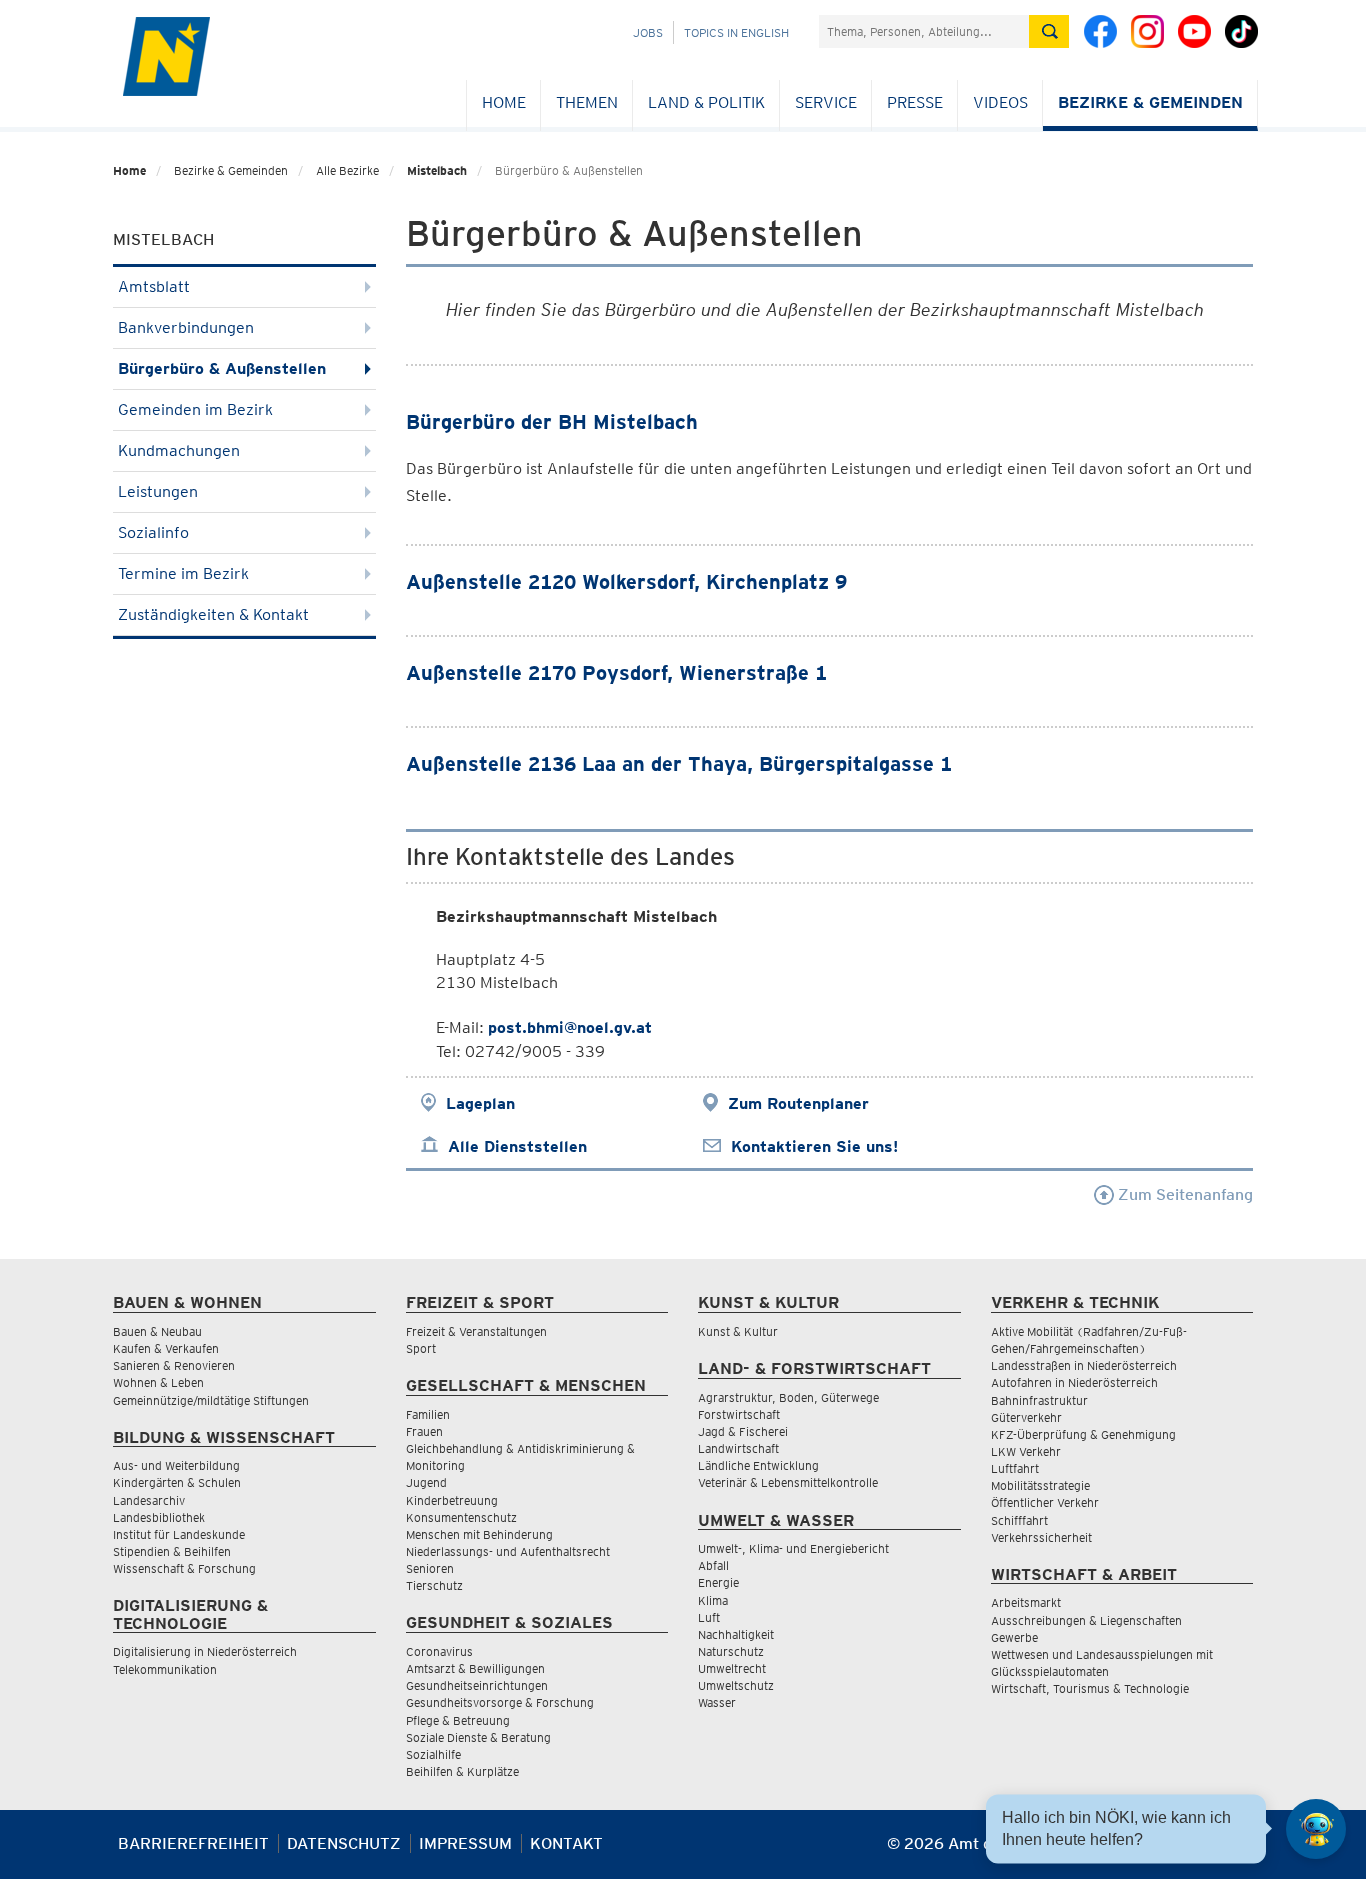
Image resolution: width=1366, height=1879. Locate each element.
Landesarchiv (149, 1500)
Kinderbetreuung (452, 1500)
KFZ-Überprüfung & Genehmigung (1083, 1434)
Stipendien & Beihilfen (172, 1551)
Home (504, 102)
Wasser (717, 1702)
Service (826, 102)
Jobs (648, 32)
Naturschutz (731, 1651)
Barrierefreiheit (193, 1843)
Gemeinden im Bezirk (195, 409)
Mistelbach (437, 170)
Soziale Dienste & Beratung (478, 1737)
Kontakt (566, 1843)
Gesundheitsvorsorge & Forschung (500, 1702)
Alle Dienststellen (517, 1146)
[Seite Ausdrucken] (1235, 1851)
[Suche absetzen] (1049, 31)
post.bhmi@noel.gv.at (570, 1027)
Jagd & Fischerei (743, 1431)
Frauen (424, 1431)
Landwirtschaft (738, 1448)
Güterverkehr (1026, 1417)
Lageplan (480, 1103)
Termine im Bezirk (183, 573)
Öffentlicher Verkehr (1045, 1502)
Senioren (430, 1568)
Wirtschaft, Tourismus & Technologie (1090, 1688)
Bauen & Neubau (157, 1331)
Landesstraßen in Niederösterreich (1084, 1365)
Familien (428, 1414)
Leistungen (158, 491)
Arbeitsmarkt (1026, 1602)
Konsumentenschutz (461, 1517)
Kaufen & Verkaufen (166, 1348)
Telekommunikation (165, 1669)
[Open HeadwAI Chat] (1316, 1829)
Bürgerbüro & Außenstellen (222, 368)
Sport (421, 1348)
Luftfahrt (1015, 1468)
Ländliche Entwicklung (758, 1465)
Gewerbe (1014, 1637)
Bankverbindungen (186, 327)
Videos (1000, 102)
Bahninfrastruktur (1039, 1400)
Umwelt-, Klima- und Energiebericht (793, 1548)
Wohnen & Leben (158, 1382)
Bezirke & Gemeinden (1150, 102)
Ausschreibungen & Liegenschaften (1086, 1620)
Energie (718, 1582)
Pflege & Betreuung (458, 1720)
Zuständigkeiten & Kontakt (213, 614)
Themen (587, 102)
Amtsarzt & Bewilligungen (475, 1668)
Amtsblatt (154, 286)
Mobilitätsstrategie (1040, 1485)
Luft (709, 1617)
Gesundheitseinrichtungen (477, 1685)
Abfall (713, 1565)
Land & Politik (706, 102)
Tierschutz (434, 1585)
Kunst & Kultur (738, 1331)
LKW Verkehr (1026, 1451)
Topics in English (736, 32)
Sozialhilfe (433, 1754)
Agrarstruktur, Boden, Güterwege (788, 1397)
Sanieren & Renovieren (174, 1365)
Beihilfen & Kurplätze (462, 1771)
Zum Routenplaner (798, 1103)
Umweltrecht (732, 1668)
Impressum (465, 1843)
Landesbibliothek (159, 1517)
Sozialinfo (153, 532)
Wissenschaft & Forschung (184, 1568)
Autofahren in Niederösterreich (1074, 1382)
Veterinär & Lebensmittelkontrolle (788, 1482)
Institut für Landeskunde (179, 1534)
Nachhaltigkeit (736, 1634)
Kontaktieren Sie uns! (814, 1146)
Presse (915, 102)
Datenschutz (344, 1843)
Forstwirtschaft (739, 1414)
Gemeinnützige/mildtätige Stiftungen (211, 1400)
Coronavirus (439, 1651)
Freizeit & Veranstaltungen (476, 1331)
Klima (713, 1600)
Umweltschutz (736, 1685)
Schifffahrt (1019, 1520)
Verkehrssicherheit (1041, 1537)
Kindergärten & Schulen (177, 1482)
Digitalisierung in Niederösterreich (205, 1651)
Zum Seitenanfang (1183, 1194)
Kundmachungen (179, 450)
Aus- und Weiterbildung (176, 1465)
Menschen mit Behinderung (479, 1534)
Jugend (426, 1482)
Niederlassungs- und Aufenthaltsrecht (508, 1551)
